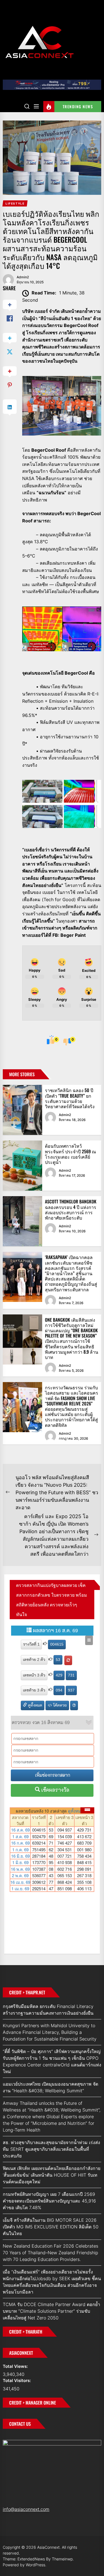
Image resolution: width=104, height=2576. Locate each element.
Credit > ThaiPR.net (27, 1992)
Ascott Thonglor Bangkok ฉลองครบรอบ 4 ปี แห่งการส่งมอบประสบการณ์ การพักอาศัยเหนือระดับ (71, 1210)
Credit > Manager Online (33, 2403)
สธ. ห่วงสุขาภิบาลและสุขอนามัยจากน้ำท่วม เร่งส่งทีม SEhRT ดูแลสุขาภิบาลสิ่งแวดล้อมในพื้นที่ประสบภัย (51, 2149)
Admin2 (23, 277)
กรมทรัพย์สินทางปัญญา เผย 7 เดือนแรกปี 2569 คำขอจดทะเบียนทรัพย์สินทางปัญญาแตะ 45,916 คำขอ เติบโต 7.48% (49, 2201)
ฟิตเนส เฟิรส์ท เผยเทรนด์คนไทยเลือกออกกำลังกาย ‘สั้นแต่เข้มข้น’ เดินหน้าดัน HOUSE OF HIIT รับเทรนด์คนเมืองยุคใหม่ (52, 2175)
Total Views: (16, 2366)
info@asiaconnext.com (26, 2509)
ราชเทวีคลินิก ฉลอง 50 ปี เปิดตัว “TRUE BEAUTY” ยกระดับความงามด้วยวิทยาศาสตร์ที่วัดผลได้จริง (70, 1098)
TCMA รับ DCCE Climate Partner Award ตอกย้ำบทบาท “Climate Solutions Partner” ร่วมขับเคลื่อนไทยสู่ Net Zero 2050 (51, 2311)
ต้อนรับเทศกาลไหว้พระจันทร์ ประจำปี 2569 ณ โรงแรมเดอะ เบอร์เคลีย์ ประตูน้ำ (70, 1154)
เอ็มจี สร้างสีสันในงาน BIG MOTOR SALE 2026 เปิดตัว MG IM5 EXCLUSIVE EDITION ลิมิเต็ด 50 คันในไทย (51, 2227)
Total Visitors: (17, 2380)
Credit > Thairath (26, 2332)
